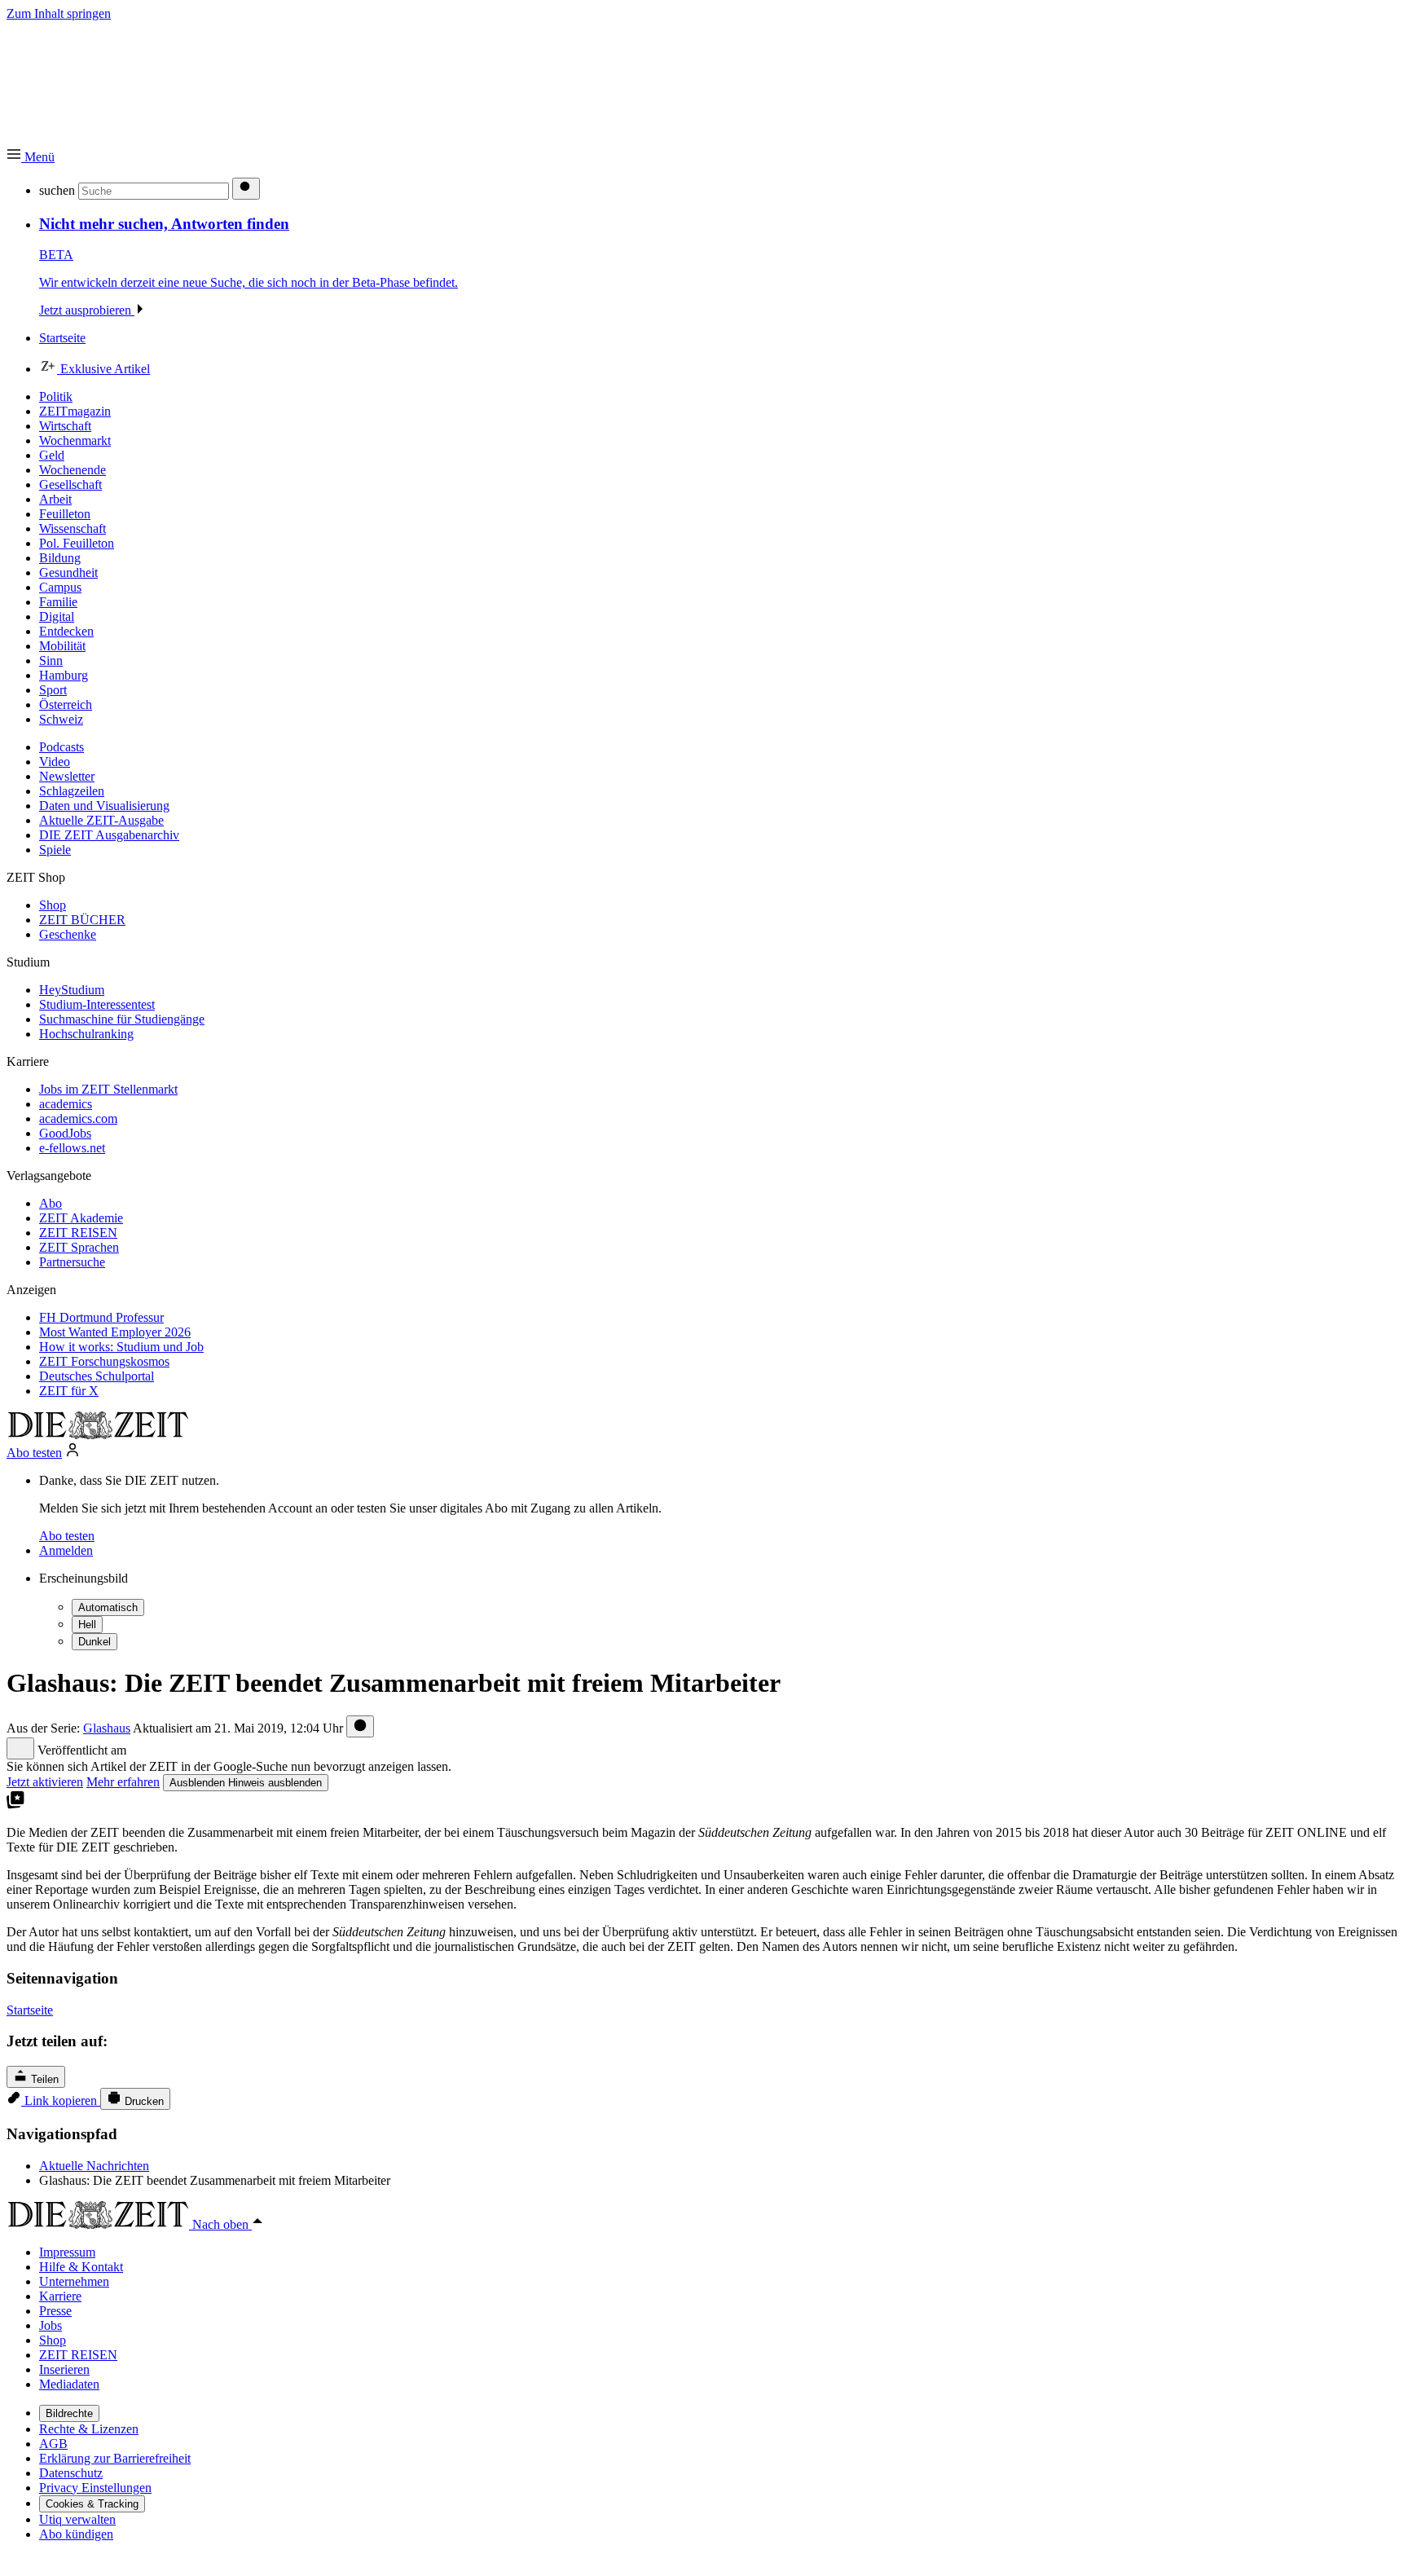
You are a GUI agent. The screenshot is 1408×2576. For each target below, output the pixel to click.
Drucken (143, 2101)
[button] (31, 157)
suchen (57, 190)
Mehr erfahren (123, 1782)
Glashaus (107, 1728)
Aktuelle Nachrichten (94, 2166)
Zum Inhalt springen (59, 13)
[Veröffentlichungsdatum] (360, 1726)
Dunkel (95, 1642)
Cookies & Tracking (92, 2504)
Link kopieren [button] (61, 2100)
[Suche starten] (246, 189)
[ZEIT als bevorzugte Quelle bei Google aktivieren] (15, 1805)
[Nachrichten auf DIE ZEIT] (98, 1435)
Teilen (43, 2079)
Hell (87, 1625)
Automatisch (108, 1607)
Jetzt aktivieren (45, 1782)
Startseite (30, 2010)
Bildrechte (69, 2413)
